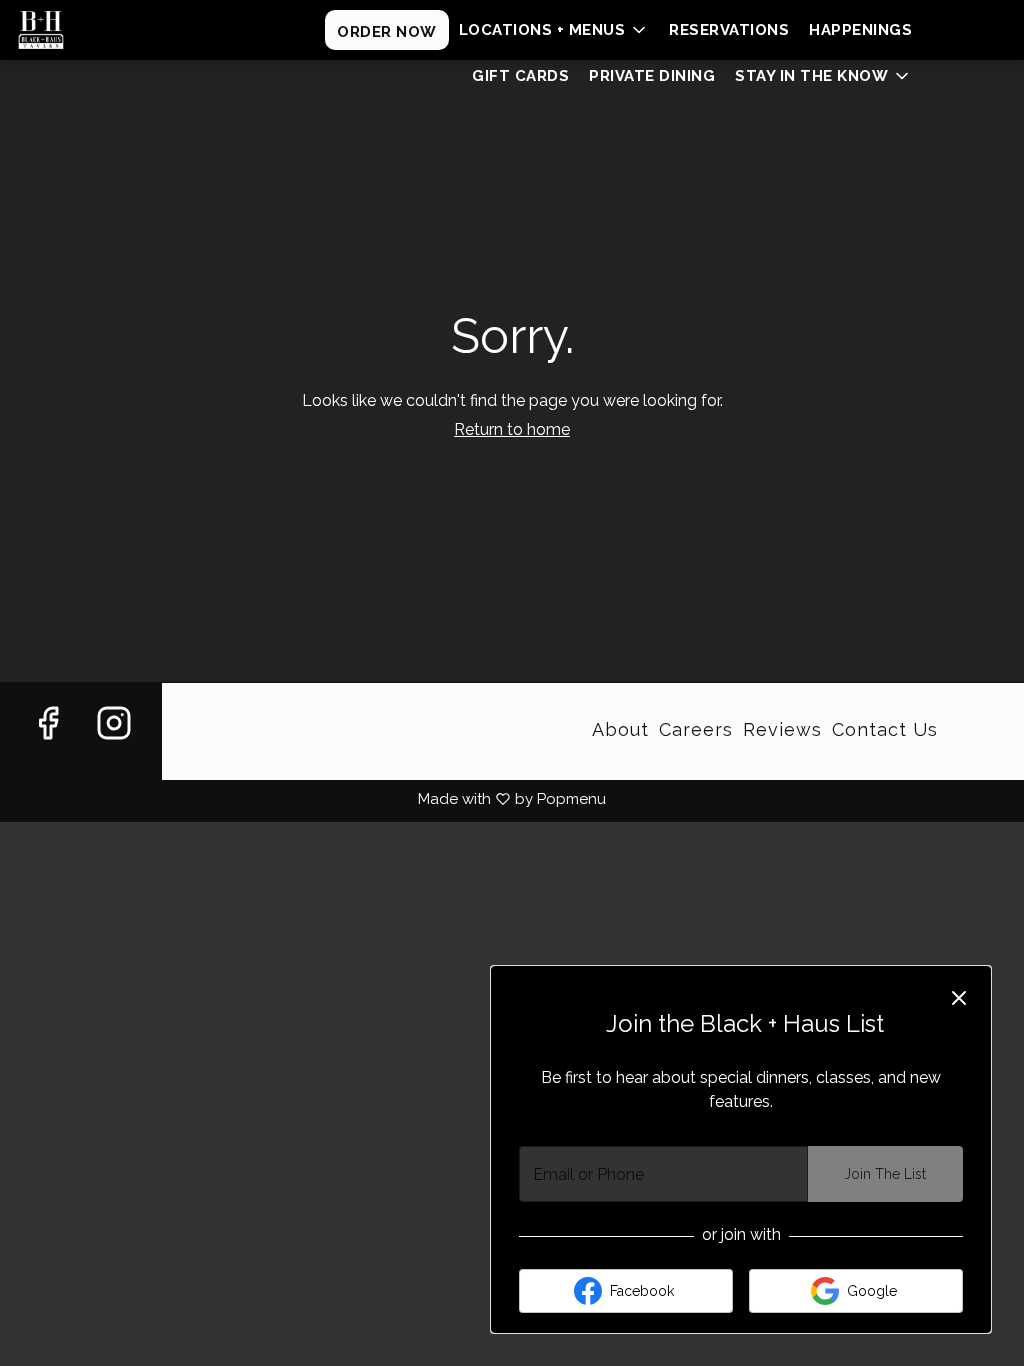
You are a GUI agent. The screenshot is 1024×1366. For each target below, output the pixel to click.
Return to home (512, 429)
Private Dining (652, 76)
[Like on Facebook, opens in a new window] (48, 747)
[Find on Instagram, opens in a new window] (114, 747)
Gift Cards (520, 76)
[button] (554, 30)
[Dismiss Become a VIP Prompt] (959, 998)
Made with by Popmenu (303, 799)
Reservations (729, 30)
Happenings (860, 30)
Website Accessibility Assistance (314, 723)
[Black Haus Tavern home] (106, 30)
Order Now (387, 32)
